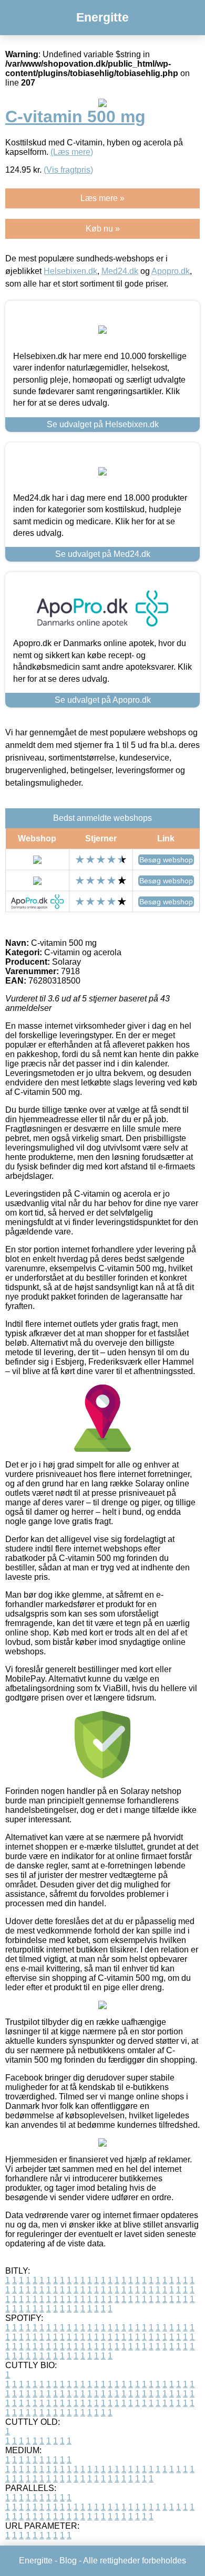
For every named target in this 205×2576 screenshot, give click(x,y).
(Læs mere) (72, 152)
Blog (68, 2561)
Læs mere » (102, 198)
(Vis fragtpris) (68, 170)
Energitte (102, 17)
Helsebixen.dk (70, 271)
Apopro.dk (171, 271)
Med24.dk (120, 271)
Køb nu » (103, 229)
